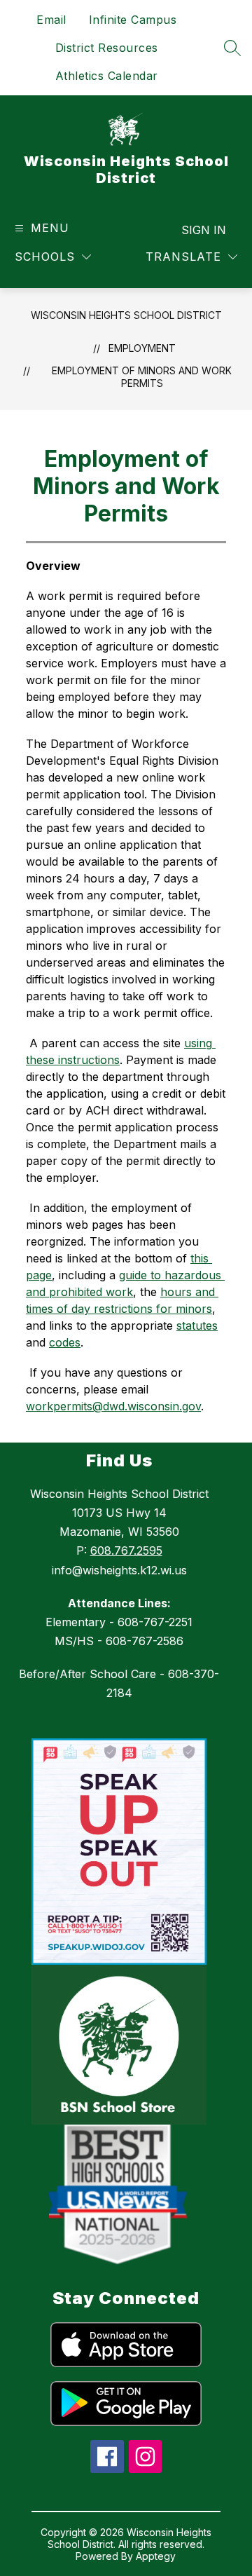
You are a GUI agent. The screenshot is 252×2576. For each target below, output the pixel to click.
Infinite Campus (133, 20)
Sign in (204, 230)
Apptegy (156, 2556)
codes (65, 1342)
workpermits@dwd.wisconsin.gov (113, 1406)
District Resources (107, 48)
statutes (197, 1326)
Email (51, 20)
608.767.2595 (126, 1551)
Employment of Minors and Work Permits (142, 377)
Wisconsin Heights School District (126, 315)
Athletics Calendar (107, 76)
